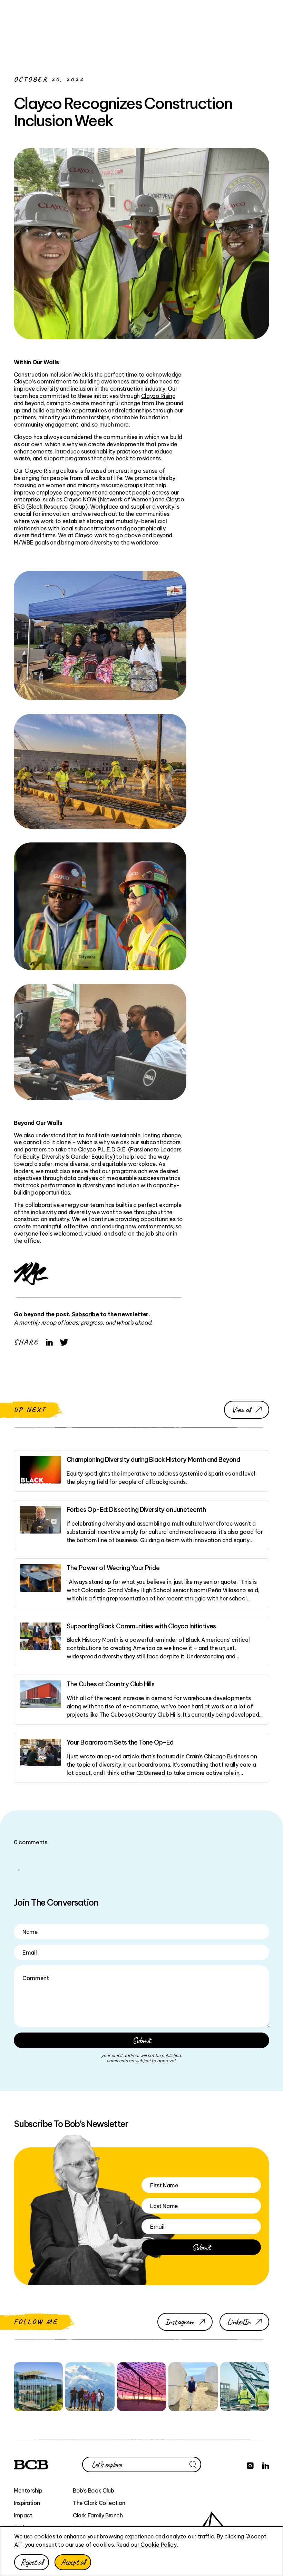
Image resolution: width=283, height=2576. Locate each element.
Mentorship (28, 2490)
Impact (23, 2515)
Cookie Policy (159, 2545)
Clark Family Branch (98, 2515)
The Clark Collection (99, 2503)
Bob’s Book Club (93, 2490)
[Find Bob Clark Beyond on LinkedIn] (266, 2465)
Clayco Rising (158, 396)
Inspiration (27, 2503)
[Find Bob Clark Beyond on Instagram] (250, 2465)
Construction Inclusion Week (51, 375)
